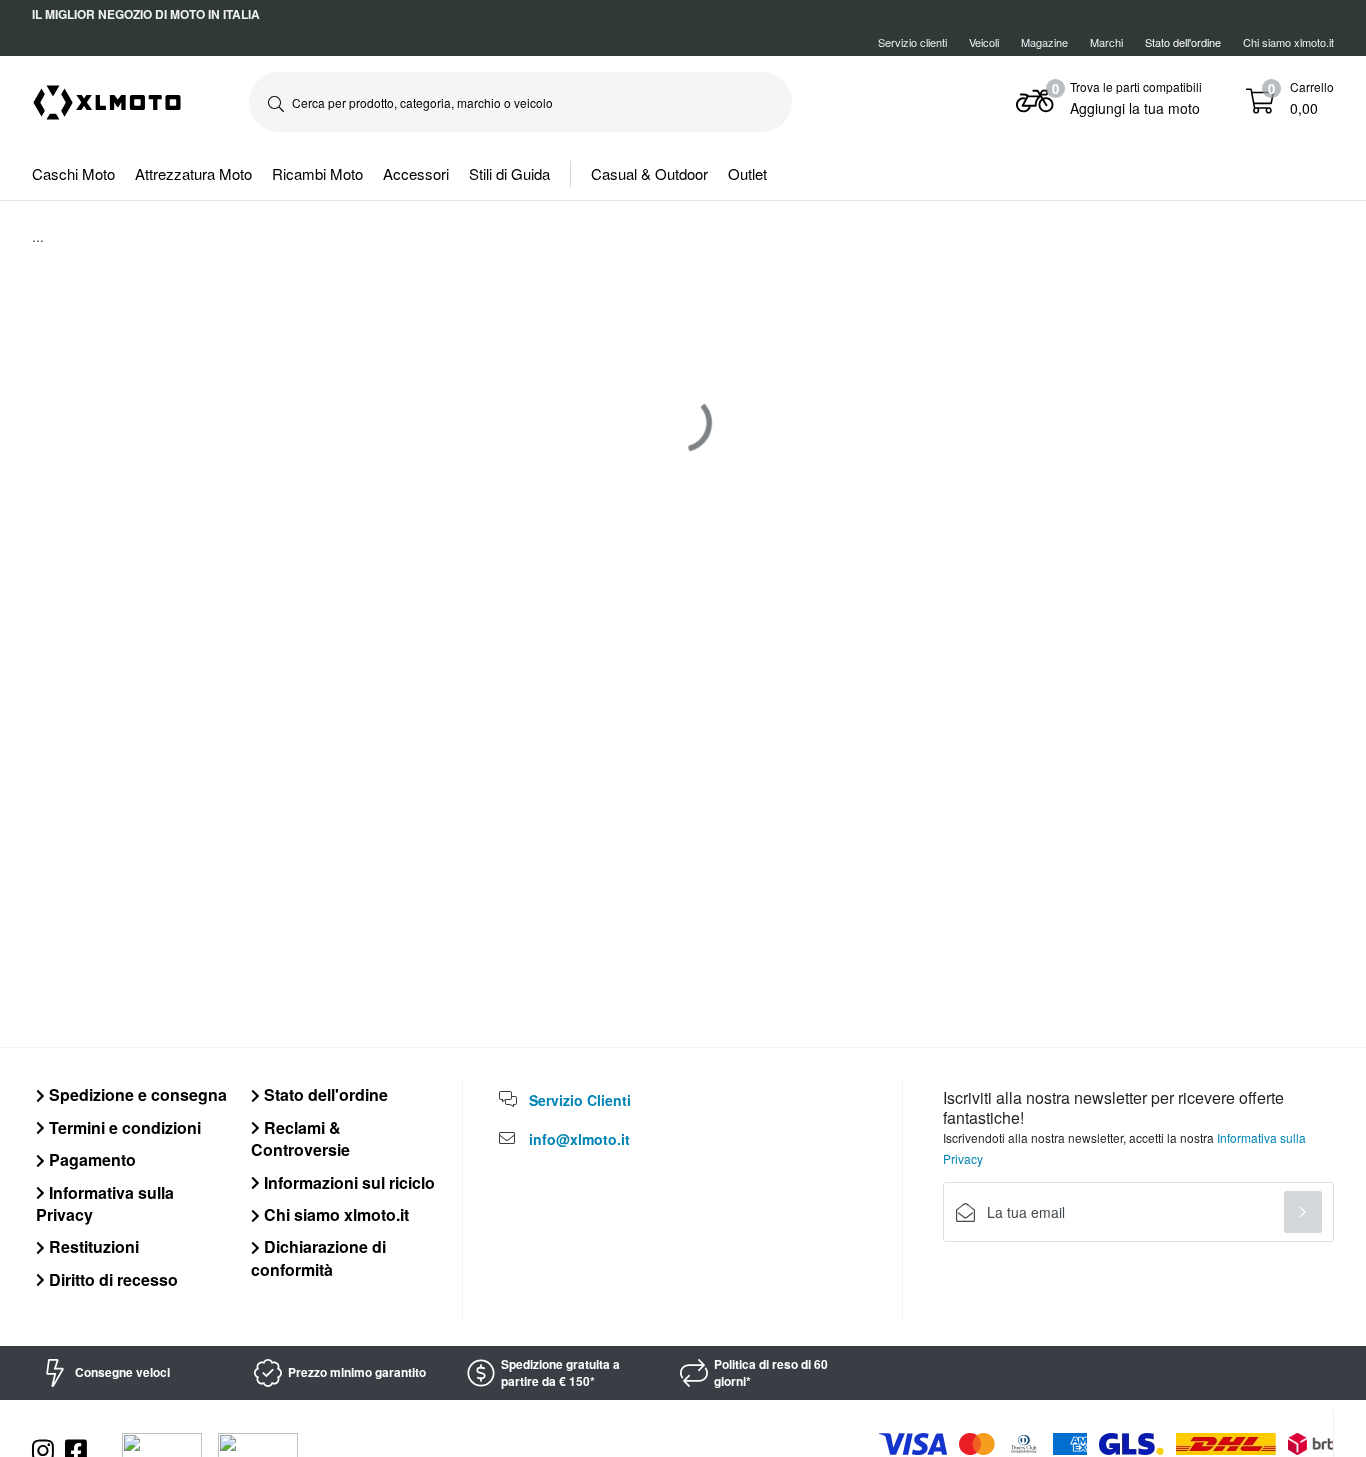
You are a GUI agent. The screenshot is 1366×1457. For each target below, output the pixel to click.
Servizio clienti (912, 42)
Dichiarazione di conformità (318, 1257)
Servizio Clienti (580, 1100)
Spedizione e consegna (136, 1094)
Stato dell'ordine (324, 1094)
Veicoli (984, 42)
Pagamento (90, 1159)
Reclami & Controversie (300, 1138)
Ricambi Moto (317, 173)
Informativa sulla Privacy (105, 1203)
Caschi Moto (73, 173)
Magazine (1044, 42)
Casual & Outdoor (649, 173)
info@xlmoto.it (579, 1139)
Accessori (416, 173)
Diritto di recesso (111, 1279)
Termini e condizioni (123, 1127)
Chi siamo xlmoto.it (1288, 42)
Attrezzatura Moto (193, 173)
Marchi (1106, 42)
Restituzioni (92, 1246)
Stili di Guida (509, 173)
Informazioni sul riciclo (347, 1182)
